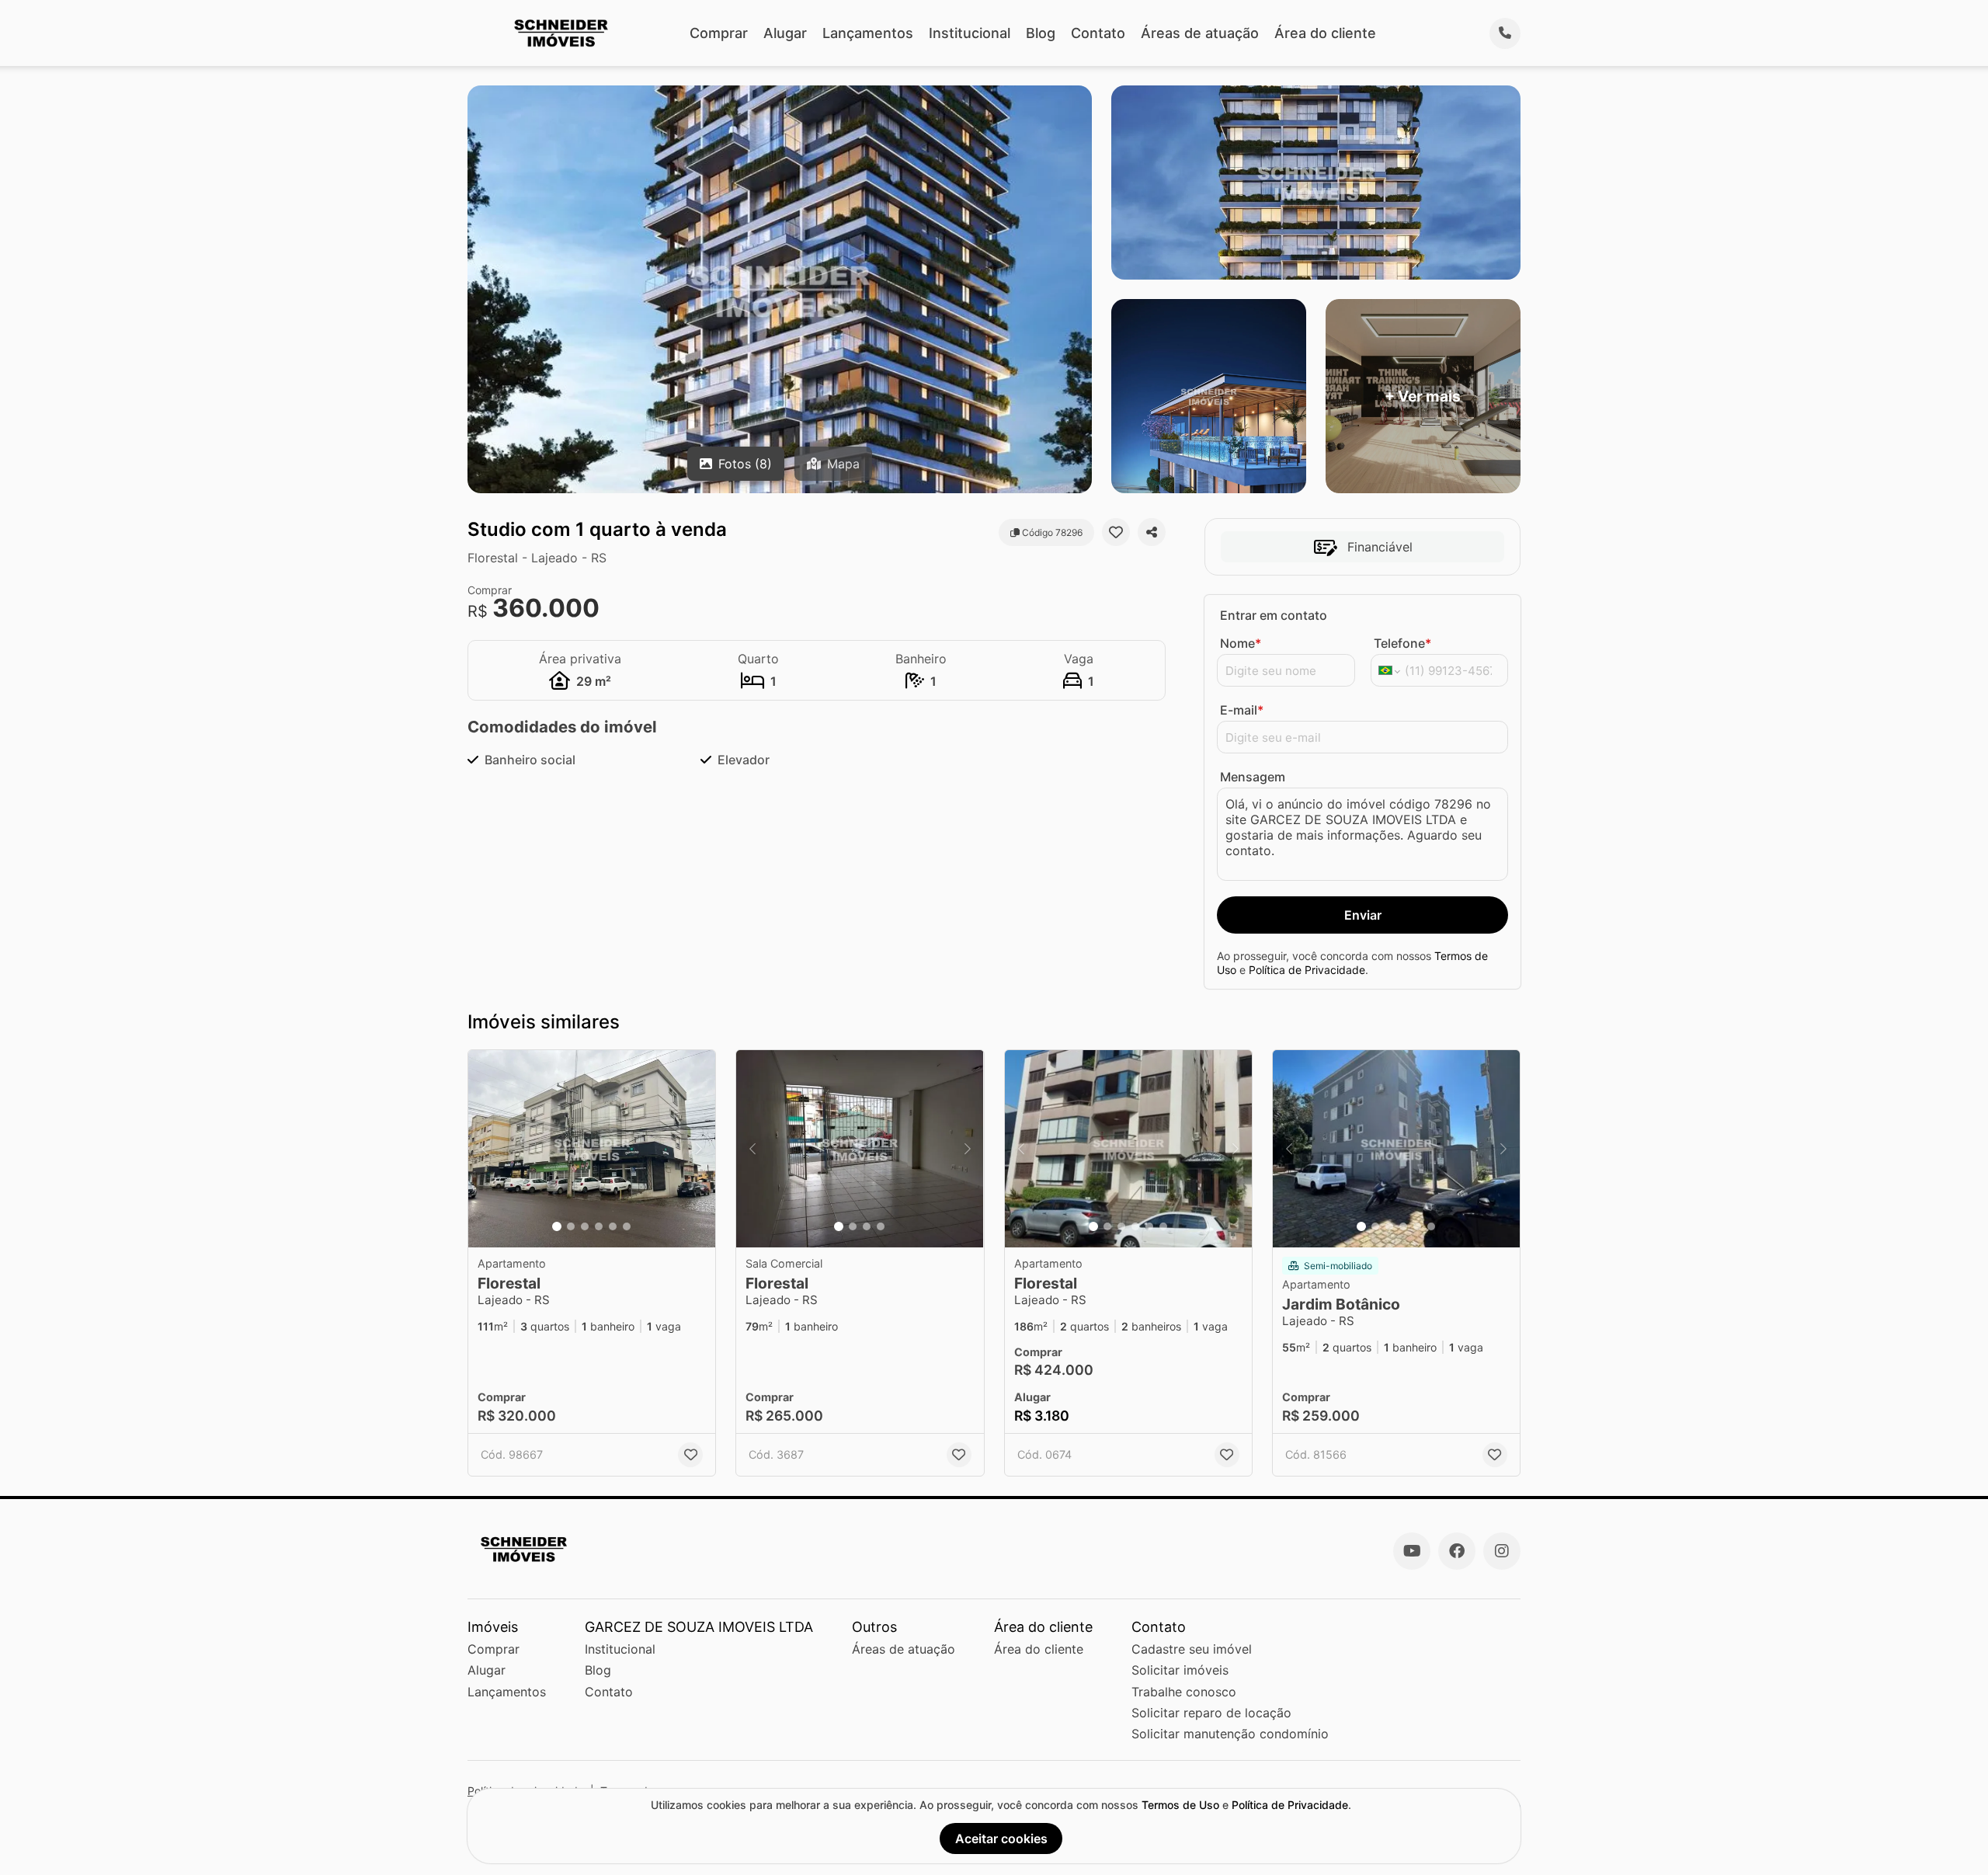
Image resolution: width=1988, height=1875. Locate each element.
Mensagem (1253, 777)
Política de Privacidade (1307, 970)
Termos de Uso (1180, 1805)
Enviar (1363, 915)
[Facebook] (1457, 1551)
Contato (1098, 33)
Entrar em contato (1274, 615)
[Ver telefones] (1505, 33)
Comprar (719, 33)
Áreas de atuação (1200, 33)
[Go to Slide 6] (627, 1226)
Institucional (970, 33)
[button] (592, 1149)
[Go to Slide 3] (585, 1226)
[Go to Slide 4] (599, 1226)
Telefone (1402, 643)
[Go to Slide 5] (613, 1226)
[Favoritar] (1116, 532)
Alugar (785, 33)
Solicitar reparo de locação (1211, 1713)
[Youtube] (1412, 1551)
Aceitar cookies (1001, 1838)
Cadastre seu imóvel (1192, 1649)
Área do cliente (1325, 33)
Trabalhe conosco (1184, 1692)
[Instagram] (1502, 1551)
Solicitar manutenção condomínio (1230, 1734)
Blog (1041, 33)
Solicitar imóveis (1180, 1670)
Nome (1241, 643)
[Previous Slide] (485, 1149)
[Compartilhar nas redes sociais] (1152, 532)
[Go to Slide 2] (571, 1226)
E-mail (1242, 710)
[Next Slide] (699, 1149)
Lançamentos (868, 33)
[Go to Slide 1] (557, 1226)
